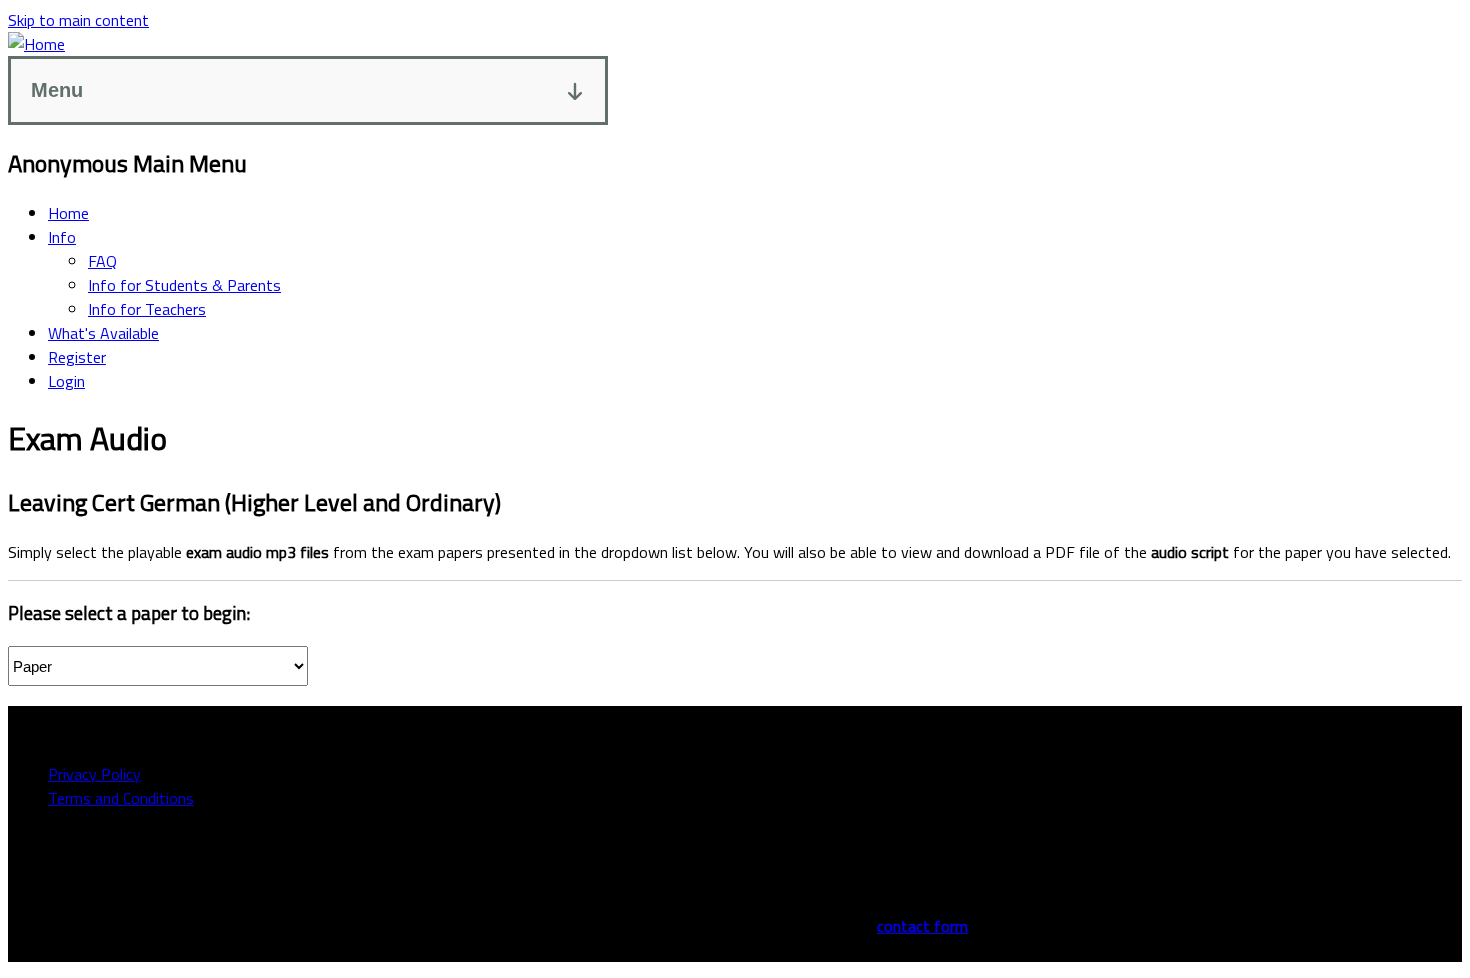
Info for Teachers (147, 309)
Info (62, 237)
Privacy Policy (94, 774)
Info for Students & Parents (184, 285)
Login (66, 381)
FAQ (102, 261)
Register (77, 357)
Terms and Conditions (121, 798)
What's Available (103, 333)
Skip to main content (78, 20)
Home (68, 213)
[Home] (36, 44)
